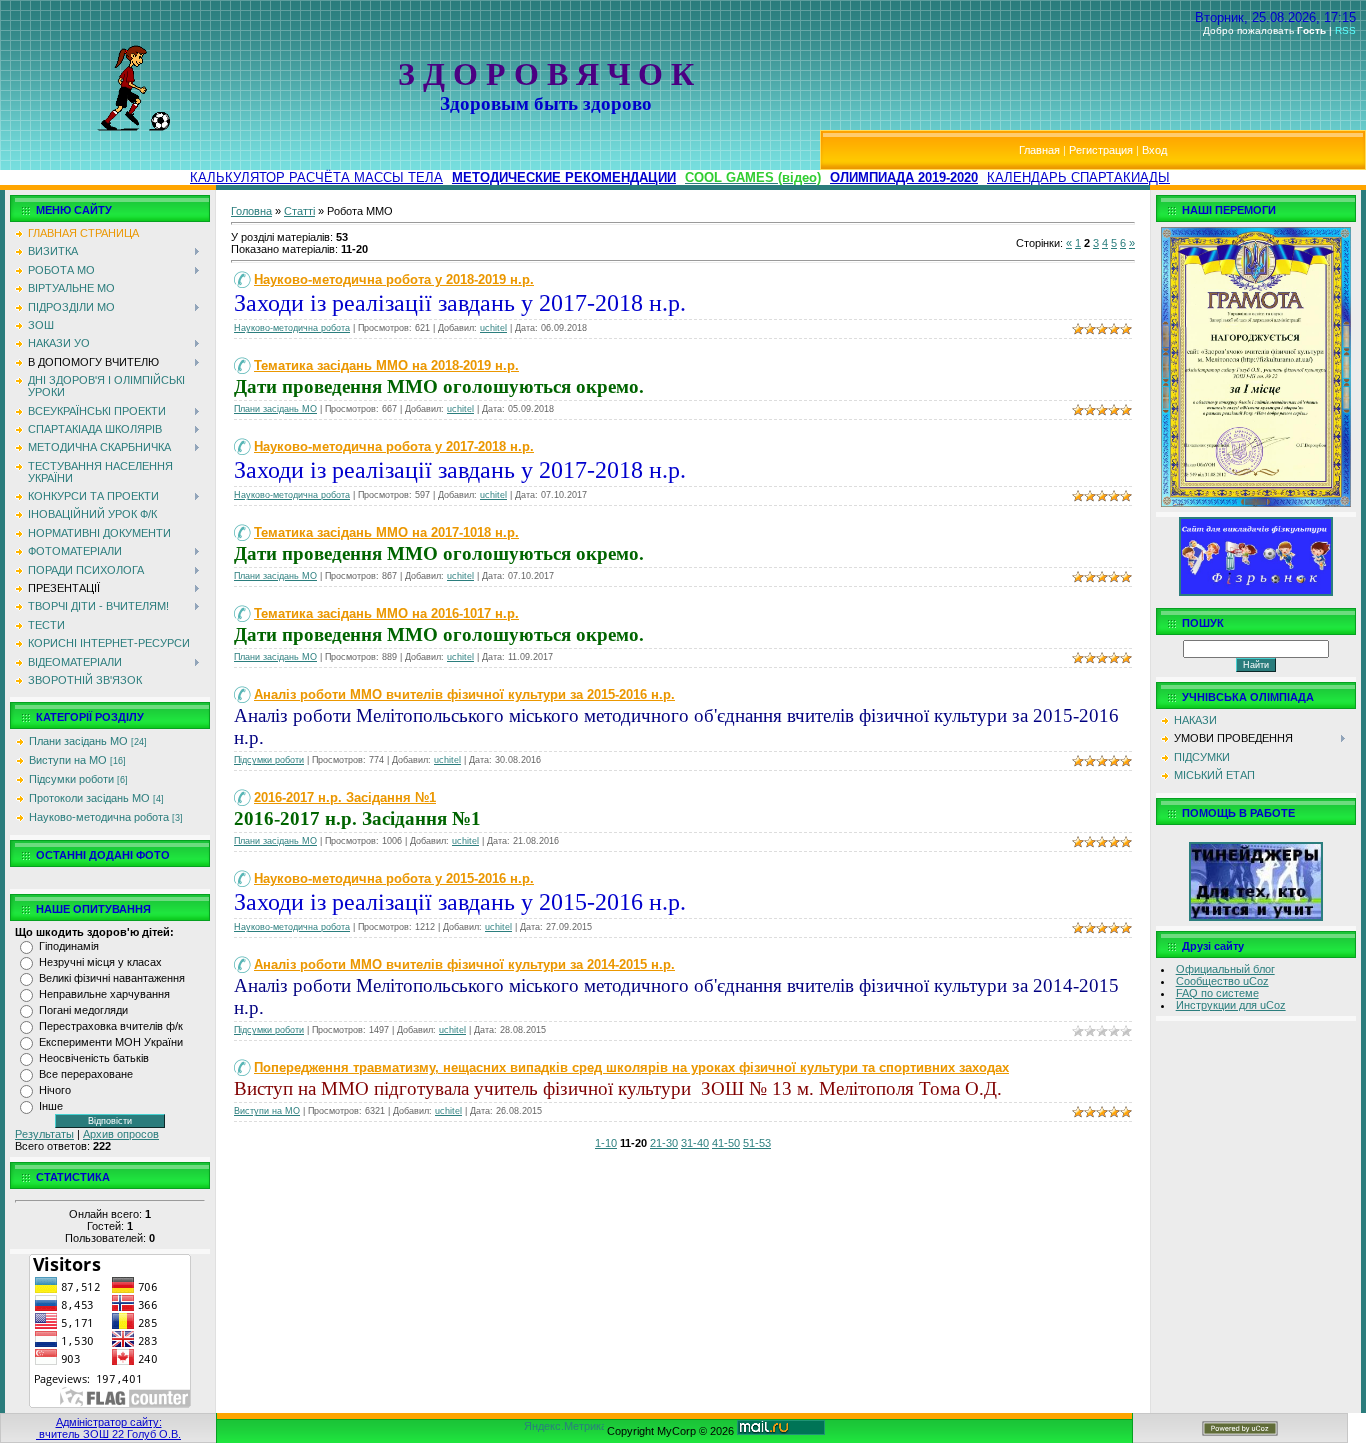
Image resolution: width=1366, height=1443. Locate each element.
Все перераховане (86, 1074)
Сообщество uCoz (1222, 981)
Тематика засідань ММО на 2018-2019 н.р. (386, 365)
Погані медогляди (83, 1010)
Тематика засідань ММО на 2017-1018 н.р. (386, 532)
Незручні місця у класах (100, 962)
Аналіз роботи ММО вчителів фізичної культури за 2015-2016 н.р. (464, 694)
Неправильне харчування (104, 994)
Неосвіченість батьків (94, 1058)
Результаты (44, 1134)
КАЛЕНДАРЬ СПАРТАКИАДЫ (1078, 177)
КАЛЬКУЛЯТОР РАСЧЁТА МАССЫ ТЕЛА (316, 177)
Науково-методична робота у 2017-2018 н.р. (394, 446)
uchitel (493, 328)
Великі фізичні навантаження (112, 978)
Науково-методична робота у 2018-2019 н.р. (394, 279)
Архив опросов (121, 1134)
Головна (251, 211)
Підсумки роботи (71, 779)
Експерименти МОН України (111, 1042)
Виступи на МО (68, 760)
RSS (1345, 30)
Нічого (55, 1090)
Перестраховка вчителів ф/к (111, 1026)
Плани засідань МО (78, 741)
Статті (299, 211)
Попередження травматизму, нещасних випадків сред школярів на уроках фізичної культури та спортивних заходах (631, 1067)
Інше (51, 1106)
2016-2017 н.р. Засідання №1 (345, 797)
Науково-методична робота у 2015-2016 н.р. (394, 878)
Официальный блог (1225, 969)
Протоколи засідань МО (89, 798)
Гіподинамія (69, 946)
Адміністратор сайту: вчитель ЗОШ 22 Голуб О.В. (108, 1428)
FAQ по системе (1217, 993)
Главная (1039, 150)
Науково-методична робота (99, 817)
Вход (1154, 150)
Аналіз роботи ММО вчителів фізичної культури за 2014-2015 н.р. (464, 964)
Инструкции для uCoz (1231, 1005)
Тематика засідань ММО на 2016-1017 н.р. (386, 613)
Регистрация (1101, 150)
